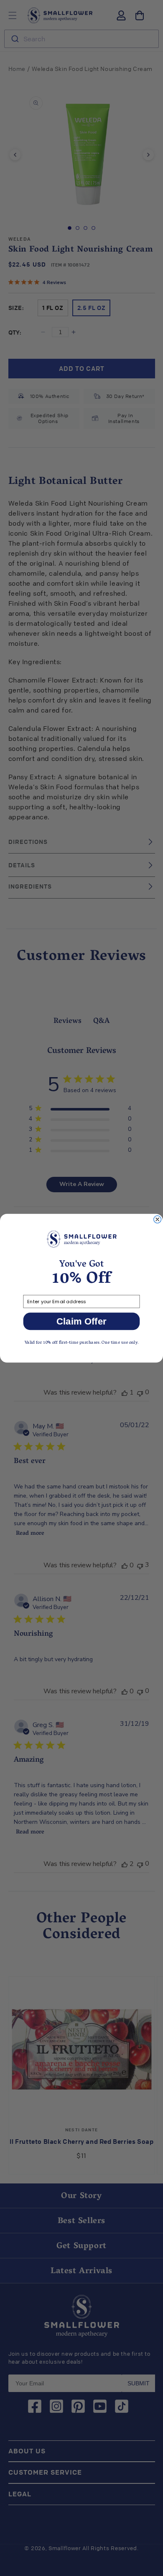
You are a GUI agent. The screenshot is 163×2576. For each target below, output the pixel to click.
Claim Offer (81, 1321)
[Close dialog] (158, 1219)
